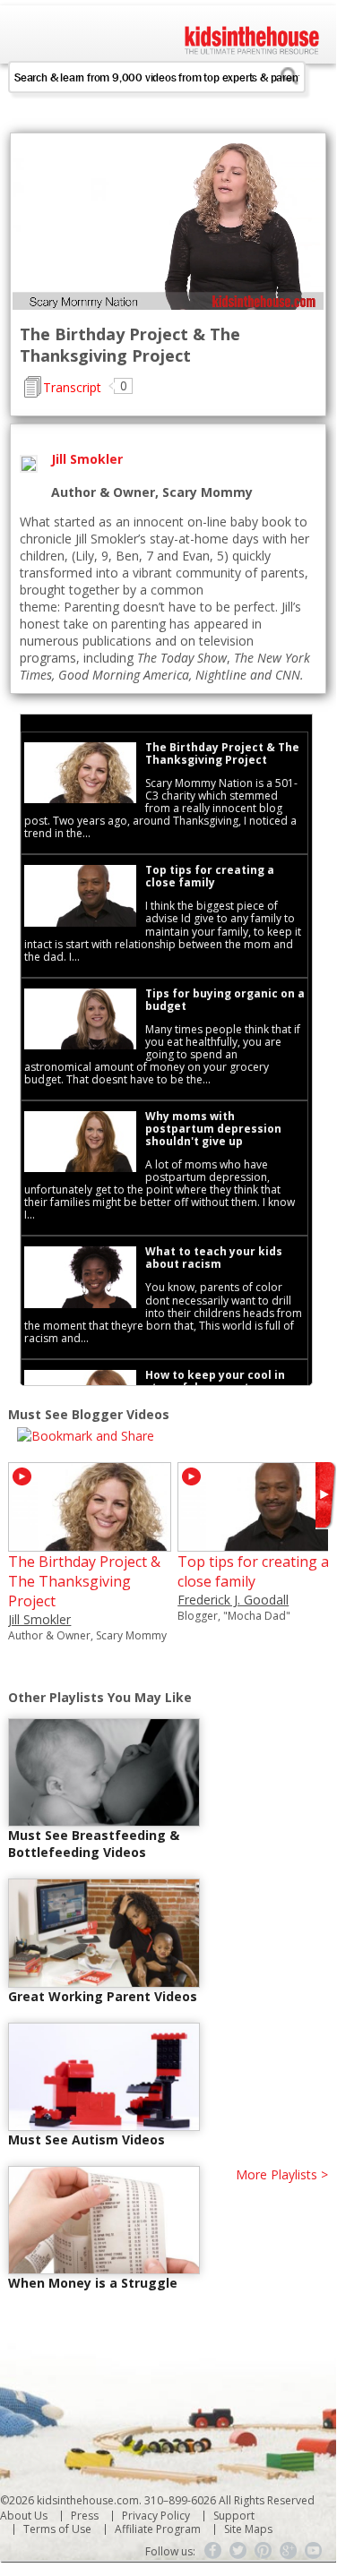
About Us (24, 2516)
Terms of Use (57, 2529)
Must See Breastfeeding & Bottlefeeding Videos (94, 1844)
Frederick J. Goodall (233, 1600)
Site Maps (248, 2529)
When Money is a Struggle (93, 2283)
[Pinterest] (264, 2551)
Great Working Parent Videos (103, 1996)
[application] (168, 223)
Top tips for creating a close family (253, 1571)
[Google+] (289, 2551)
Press (85, 2516)
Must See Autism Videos (86, 2140)
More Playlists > (282, 2174)
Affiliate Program (158, 2529)
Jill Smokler (39, 1619)
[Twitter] (238, 2551)
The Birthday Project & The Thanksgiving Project (84, 1581)
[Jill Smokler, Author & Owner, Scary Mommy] (90, 1543)
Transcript (72, 387)
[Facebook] (213, 2551)
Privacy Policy (156, 2516)
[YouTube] (314, 2551)
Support (234, 2516)
